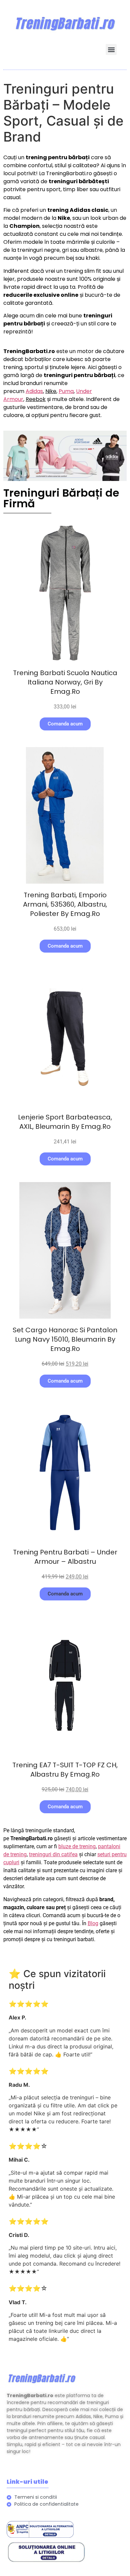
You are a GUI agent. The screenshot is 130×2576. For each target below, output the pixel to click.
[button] (111, 49)
